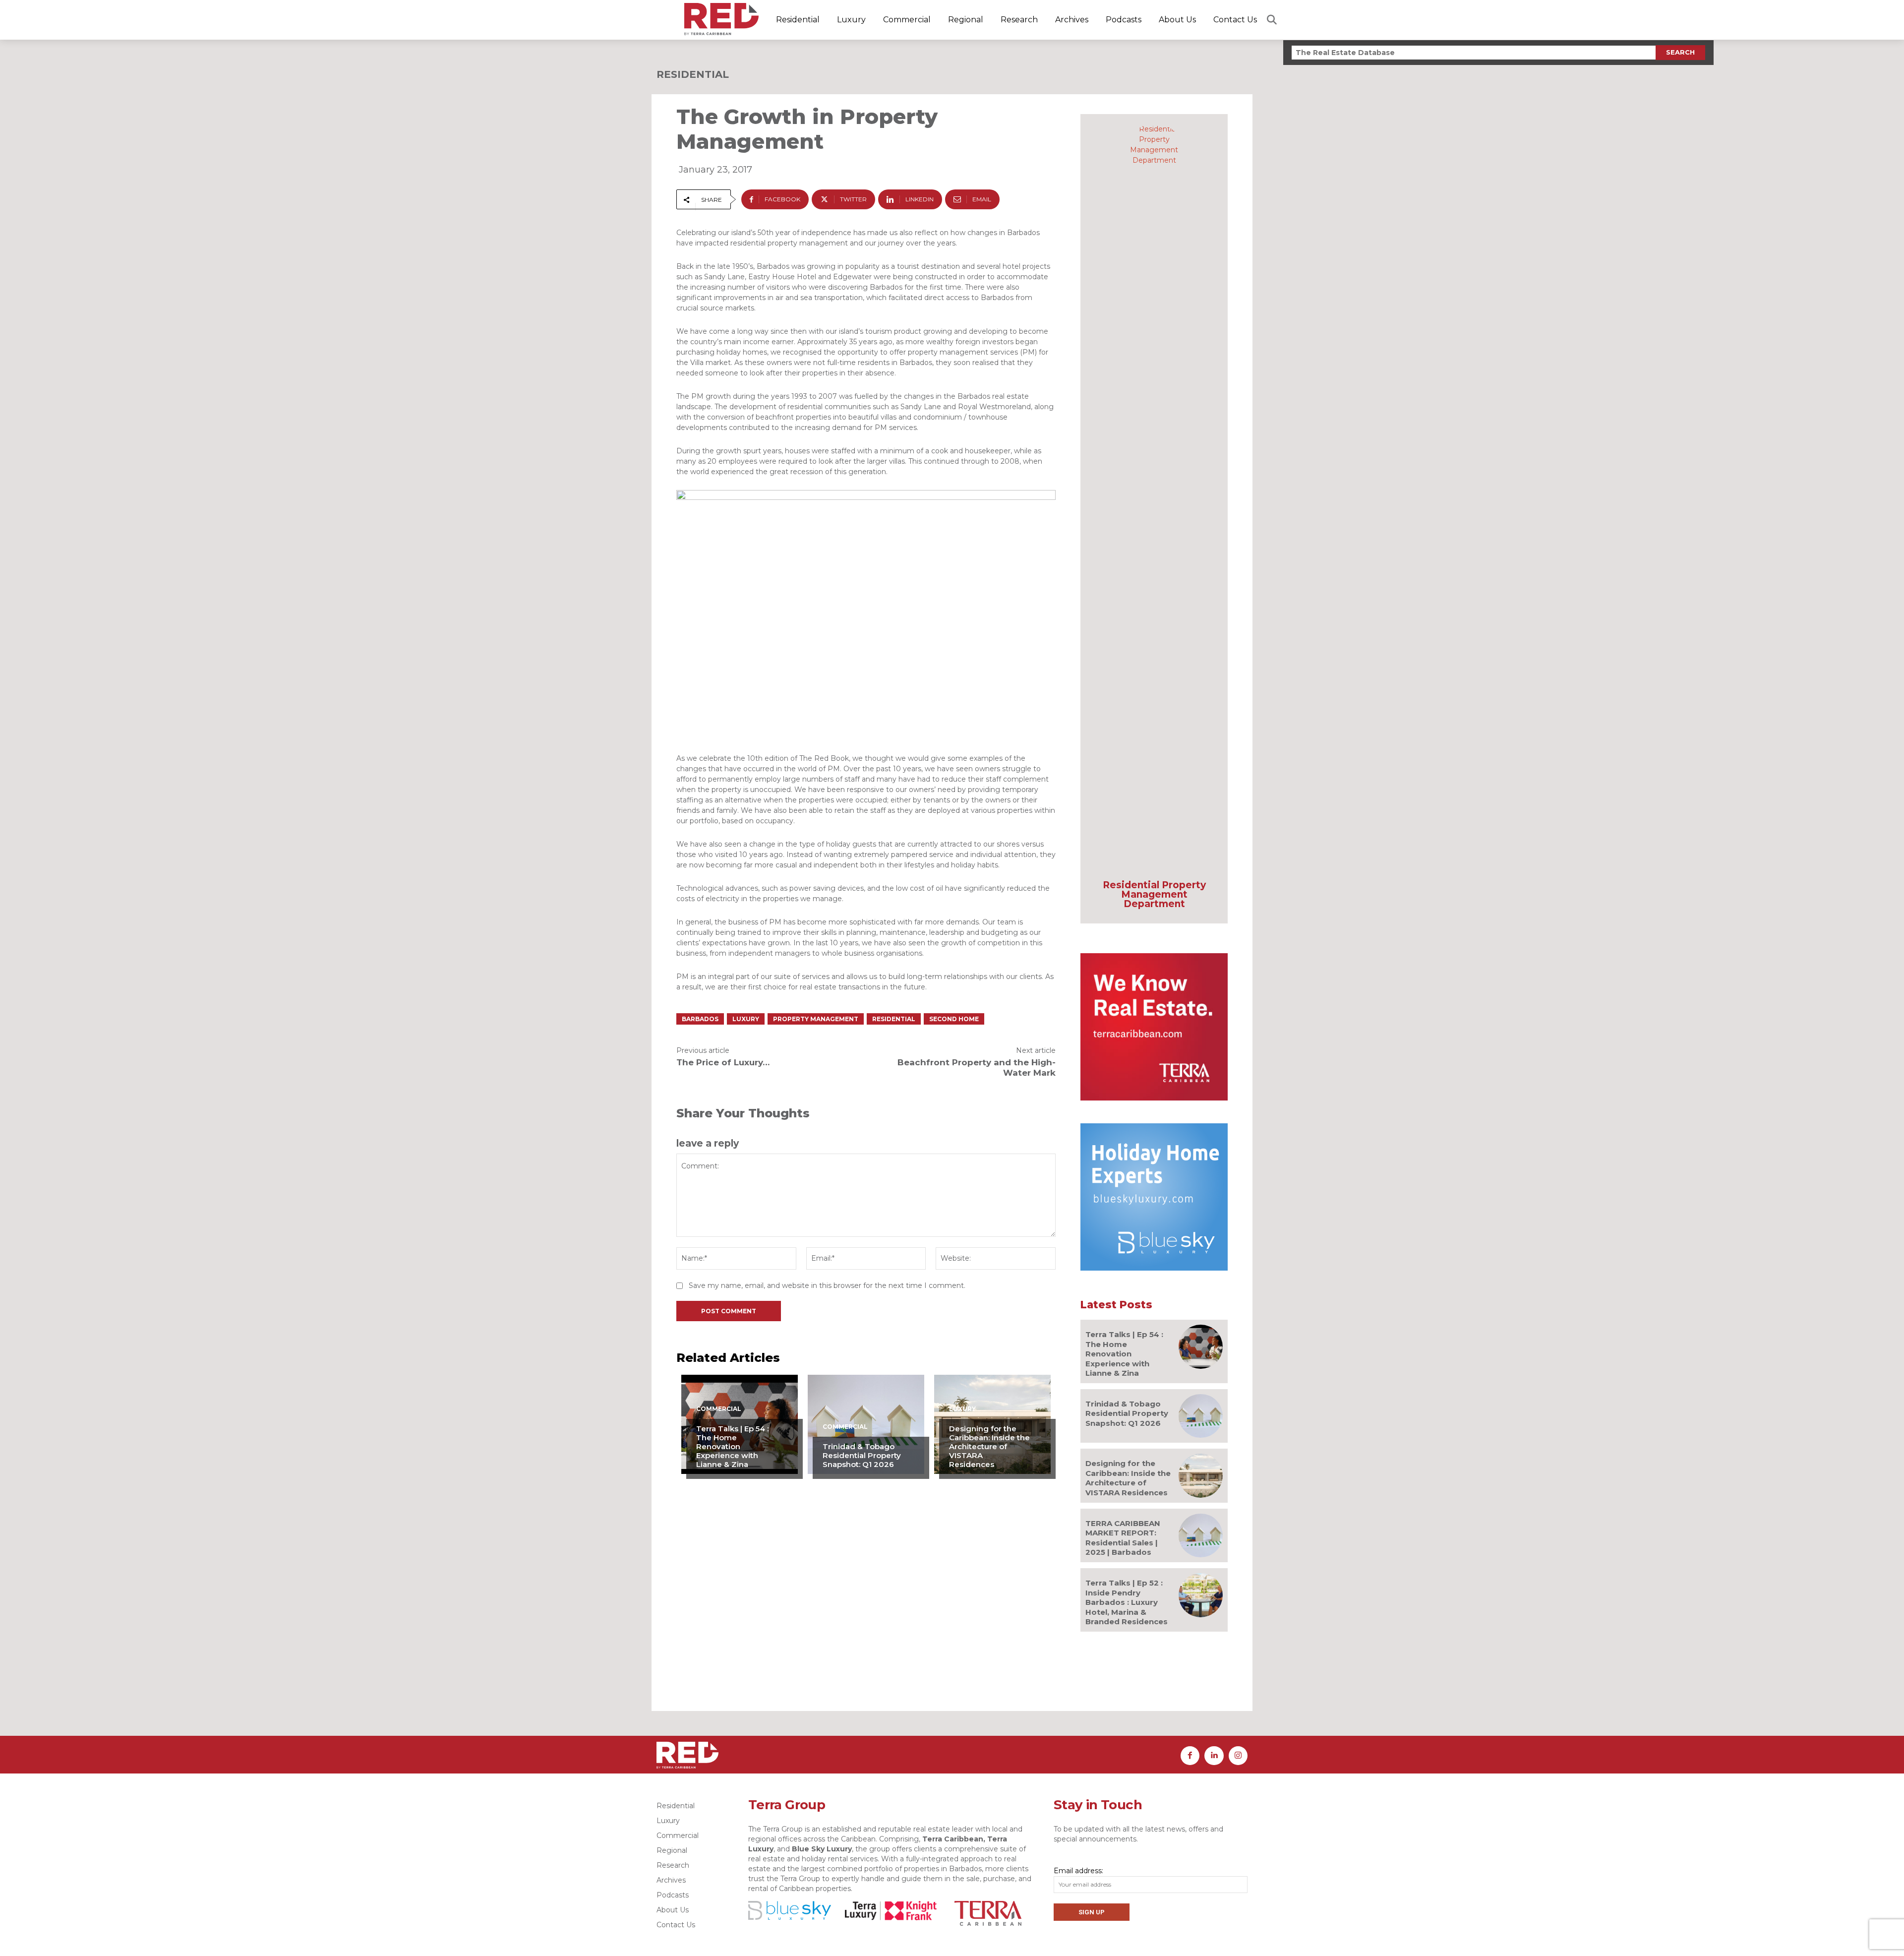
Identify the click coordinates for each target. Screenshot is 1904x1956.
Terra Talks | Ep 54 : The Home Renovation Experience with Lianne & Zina (732, 1446)
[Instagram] (1238, 1756)
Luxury (746, 1019)
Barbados (700, 1019)
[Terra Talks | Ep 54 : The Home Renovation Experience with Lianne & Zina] (1201, 1347)
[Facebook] (1190, 1756)
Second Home (954, 1019)
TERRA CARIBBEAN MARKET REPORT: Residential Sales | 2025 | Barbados (1123, 1538)
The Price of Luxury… (723, 1062)
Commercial (719, 1409)
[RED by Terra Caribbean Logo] (721, 19)
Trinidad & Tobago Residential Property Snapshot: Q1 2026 (862, 1455)
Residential (693, 74)
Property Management (816, 1019)
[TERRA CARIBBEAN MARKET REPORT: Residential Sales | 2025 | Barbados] (1201, 1536)
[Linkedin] (1214, 1756)
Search (1680, 52)
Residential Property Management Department (1154, 894)
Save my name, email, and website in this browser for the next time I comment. (827, 1285)
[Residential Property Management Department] (1154, 496)
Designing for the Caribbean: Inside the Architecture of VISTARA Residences (989, 1446)
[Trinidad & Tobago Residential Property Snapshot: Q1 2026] (1201, 1416)
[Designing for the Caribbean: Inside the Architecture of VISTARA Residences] (1201, 1476)
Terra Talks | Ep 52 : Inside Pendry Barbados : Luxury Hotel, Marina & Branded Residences (1127, 1602)
